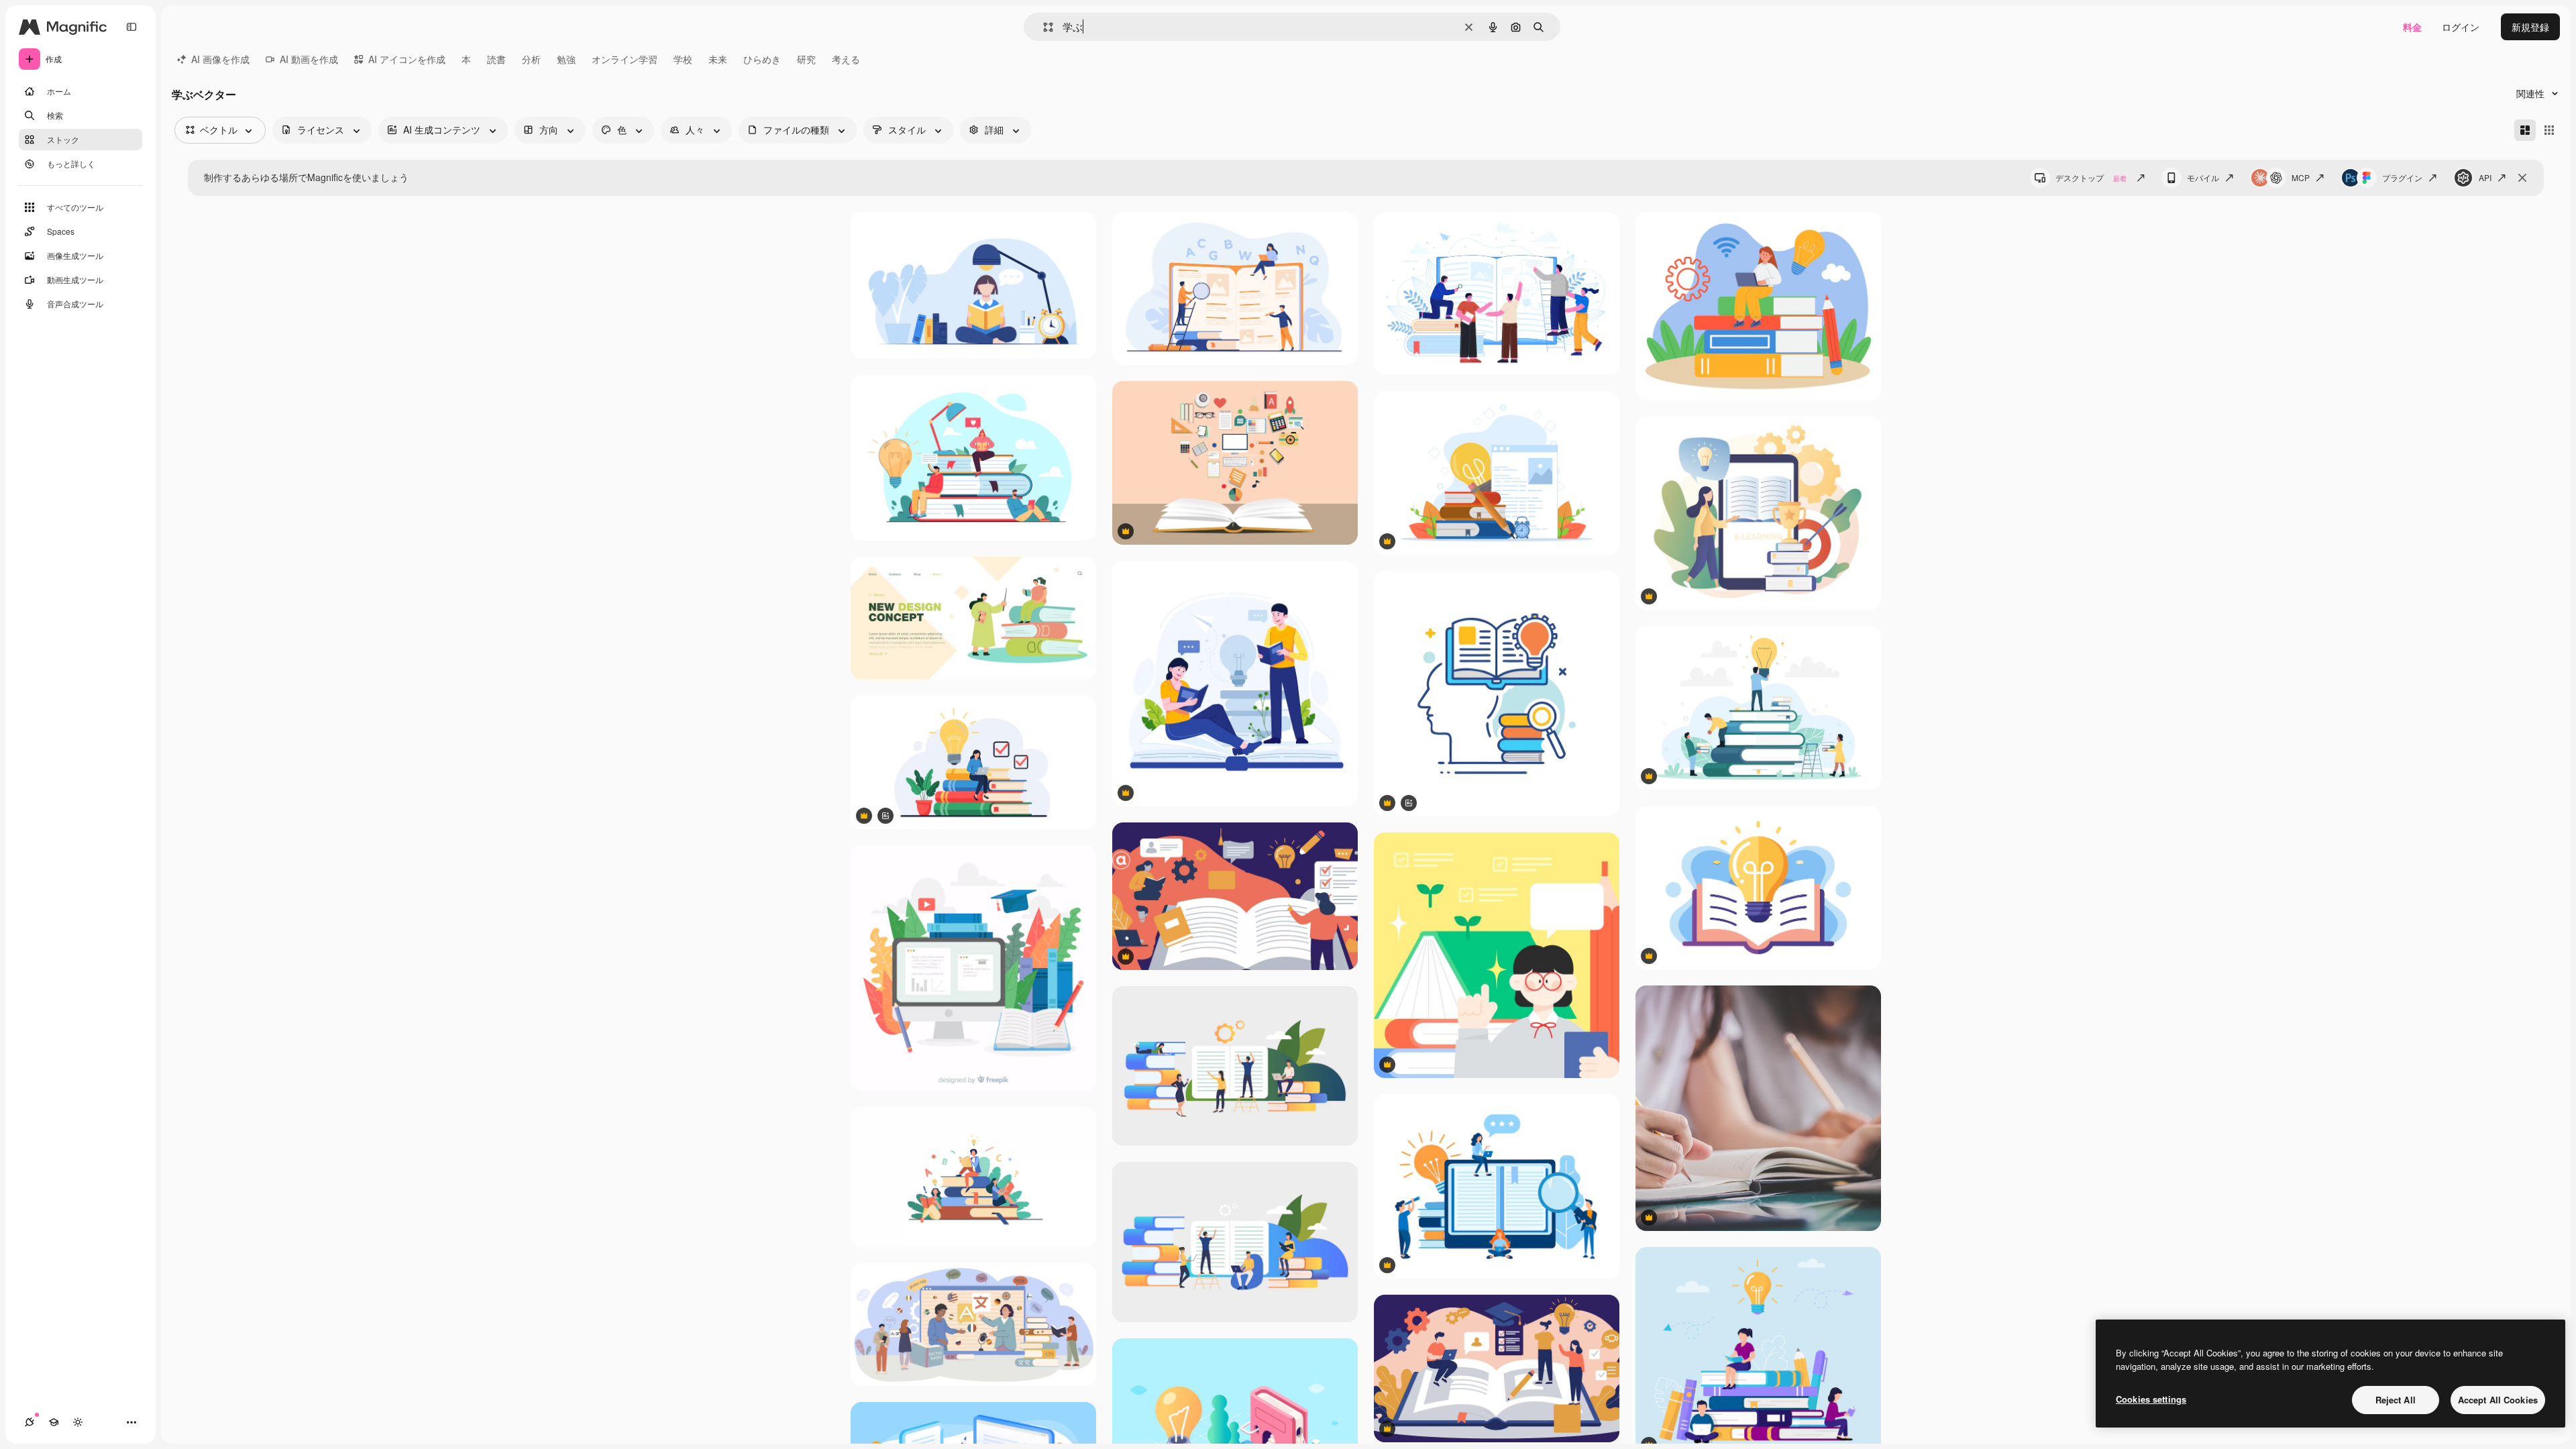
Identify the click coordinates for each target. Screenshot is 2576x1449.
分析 (531, 59)
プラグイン (2402, 177)
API (2485, 177)
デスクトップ (2091, 177)
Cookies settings (2151, 1399)
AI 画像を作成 (220, 59)
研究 (806, 59)
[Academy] (54, 1422)
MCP (2301, 177)
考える (846, 59)
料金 (2412, 27)
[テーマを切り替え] (78, 1422)
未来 (718, 59)
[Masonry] (2525, 130)
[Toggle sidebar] (131, 27)
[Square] (2549, 130)
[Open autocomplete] (1043, 27)
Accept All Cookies (2498, 1400)
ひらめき (762, 59)
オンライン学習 (625, 59)
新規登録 (2530, 27)
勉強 (566, 59)
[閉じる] (2522, 178)
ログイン (2461, 27)
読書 (496, 59)
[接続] (30, 1422)
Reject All (2396, 1400)
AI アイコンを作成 (407, 59)
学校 (683, 59)
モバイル (2203, 177)
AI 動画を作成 (309, 59)
